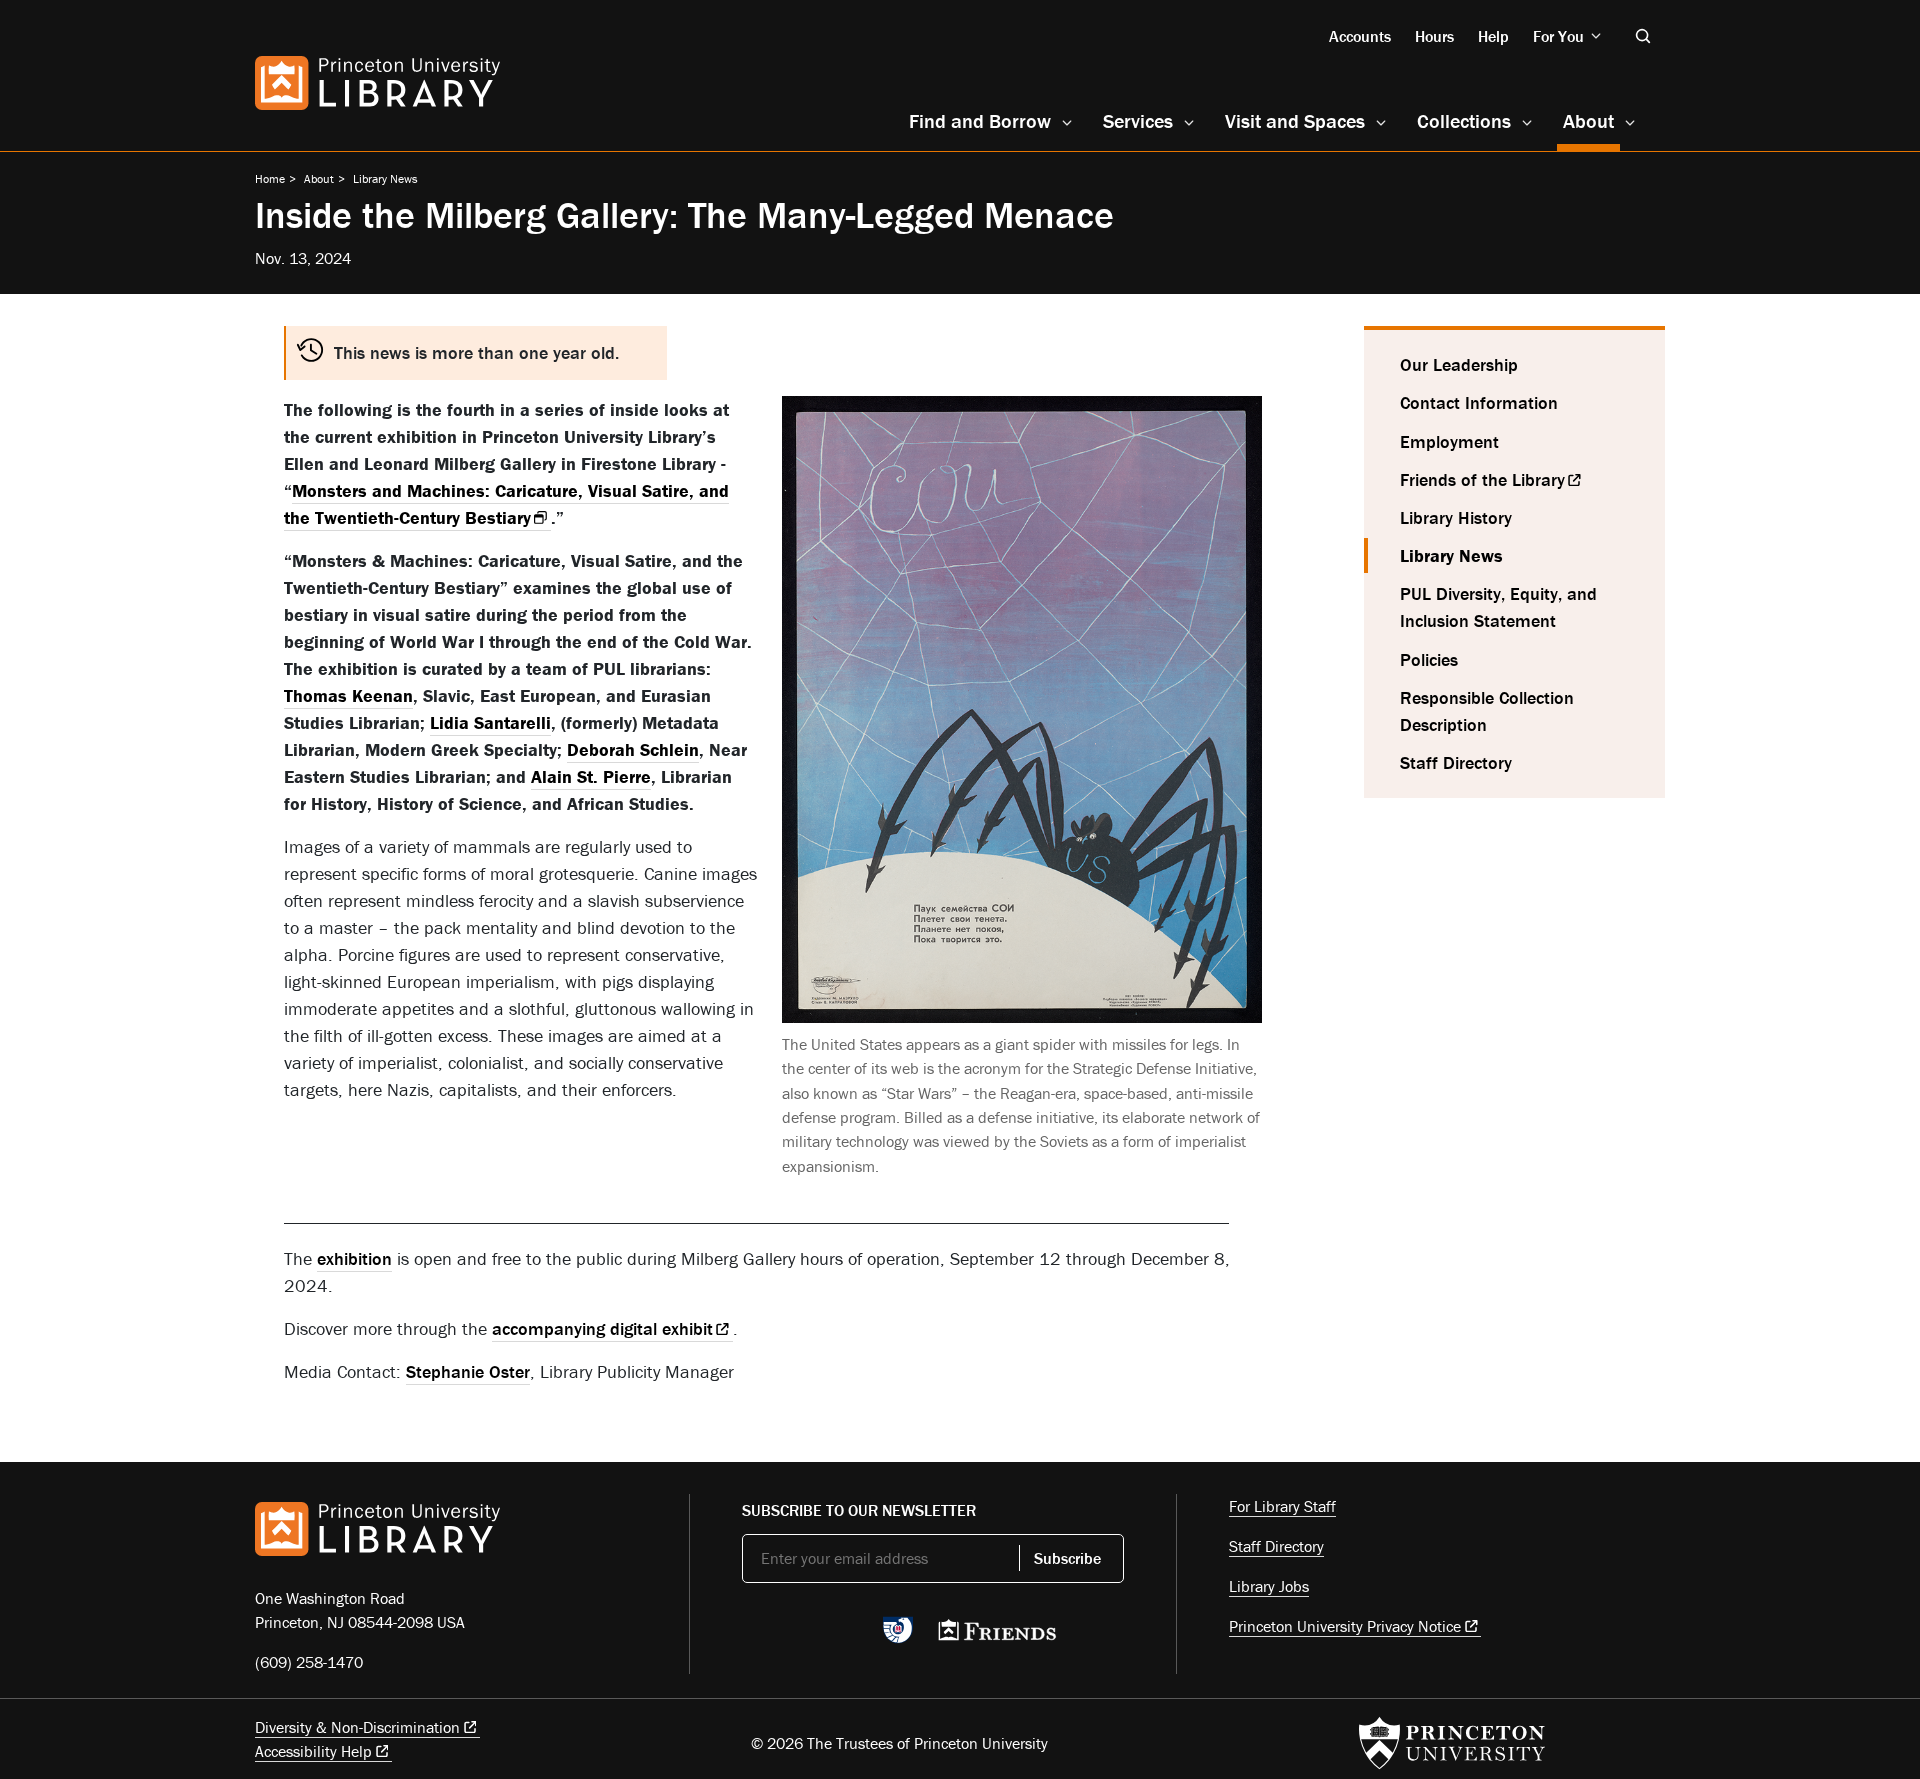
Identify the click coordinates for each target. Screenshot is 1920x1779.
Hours (1434, 36)
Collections (1464, 120)
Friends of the (1482, 479)
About (1591, 120)
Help (1493, 36)
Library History (1456, 517)
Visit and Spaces (1295, 120)
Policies (1429, 659)
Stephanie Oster (468, 1371)
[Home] (377, 83)
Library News (385, 178)
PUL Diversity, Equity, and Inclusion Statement (1498, 607)
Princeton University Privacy (1345, 1626)
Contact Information (1479, 402)
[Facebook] (800, 1636)
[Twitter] (753, 1636)
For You (1558, 36)
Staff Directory (1456, 762)
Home (270, 178)
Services (1138, 120)
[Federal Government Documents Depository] (898, 1639)
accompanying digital (602, 1328)
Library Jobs (1269, 1586)
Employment (1449, 441)
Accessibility (313, 1751)
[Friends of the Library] (997, 1636)
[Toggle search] (1643, 36)
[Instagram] (847, 1636)
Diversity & (357, 1727)
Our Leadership (1459, 364)
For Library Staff (1282, 1506)
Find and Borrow (980, 120)
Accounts (1360, 36)
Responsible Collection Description (1487, 711)
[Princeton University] (1452, 1743)
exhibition (354, 1258)
